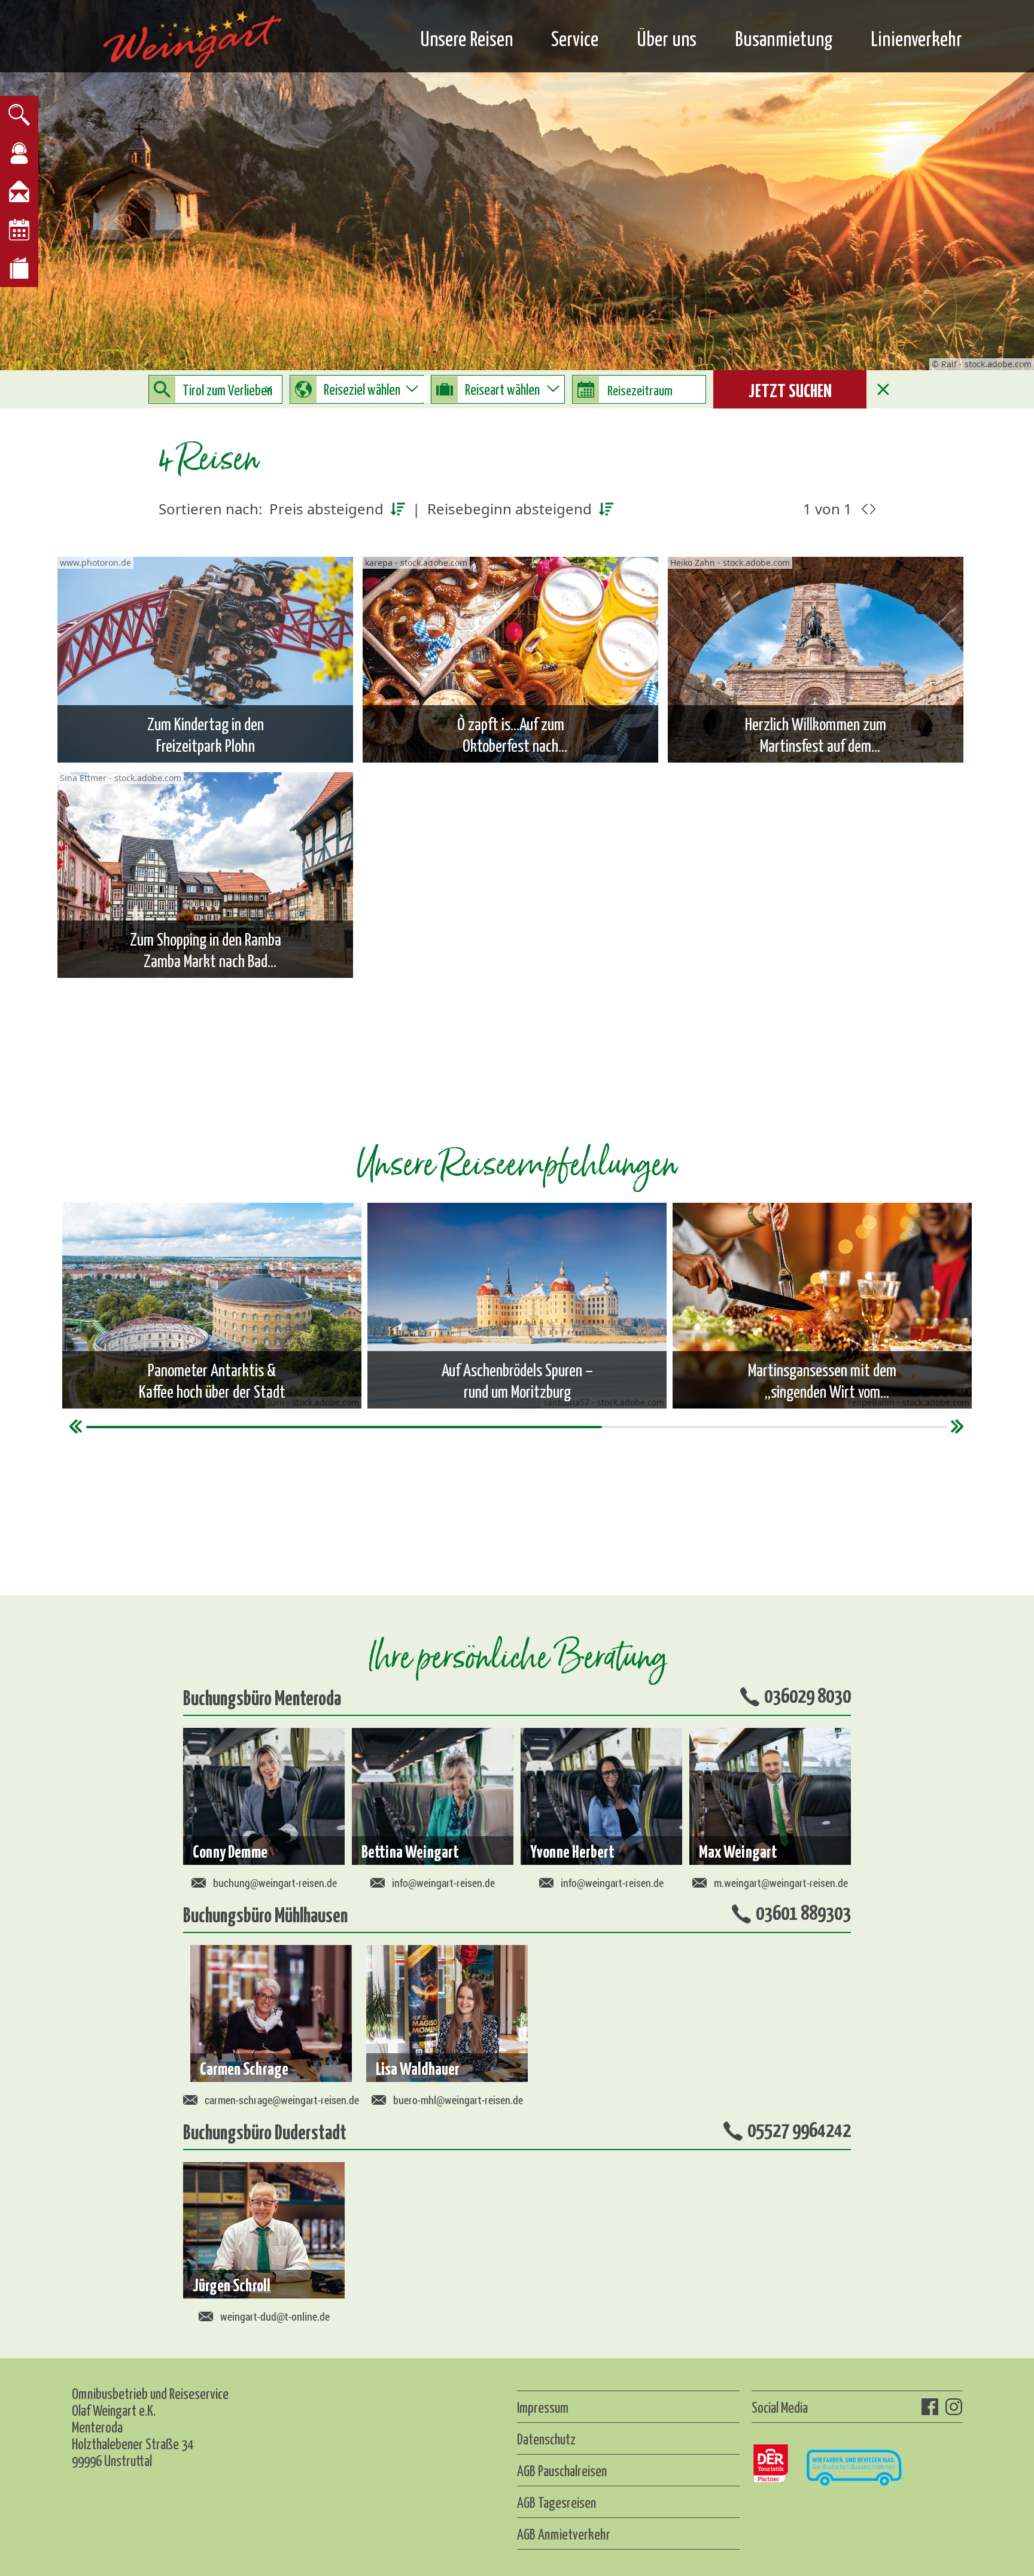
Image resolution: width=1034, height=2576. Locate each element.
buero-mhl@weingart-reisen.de (458, 2100)
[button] (958, 1426)
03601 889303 (803, 1912)
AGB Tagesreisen (556, 2502)
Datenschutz (546, 2438)
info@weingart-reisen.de (443, 1883)
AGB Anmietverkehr (564, 2534)
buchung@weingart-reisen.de (275, 1883)
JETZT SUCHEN (790, 389)
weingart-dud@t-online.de (275, 2316)
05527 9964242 (799, 2129)
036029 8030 (808, 1694)
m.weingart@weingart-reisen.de (781, 1883)
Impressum (543, 2407)
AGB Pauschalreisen (562, 2470)
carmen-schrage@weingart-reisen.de (282, 2100)
